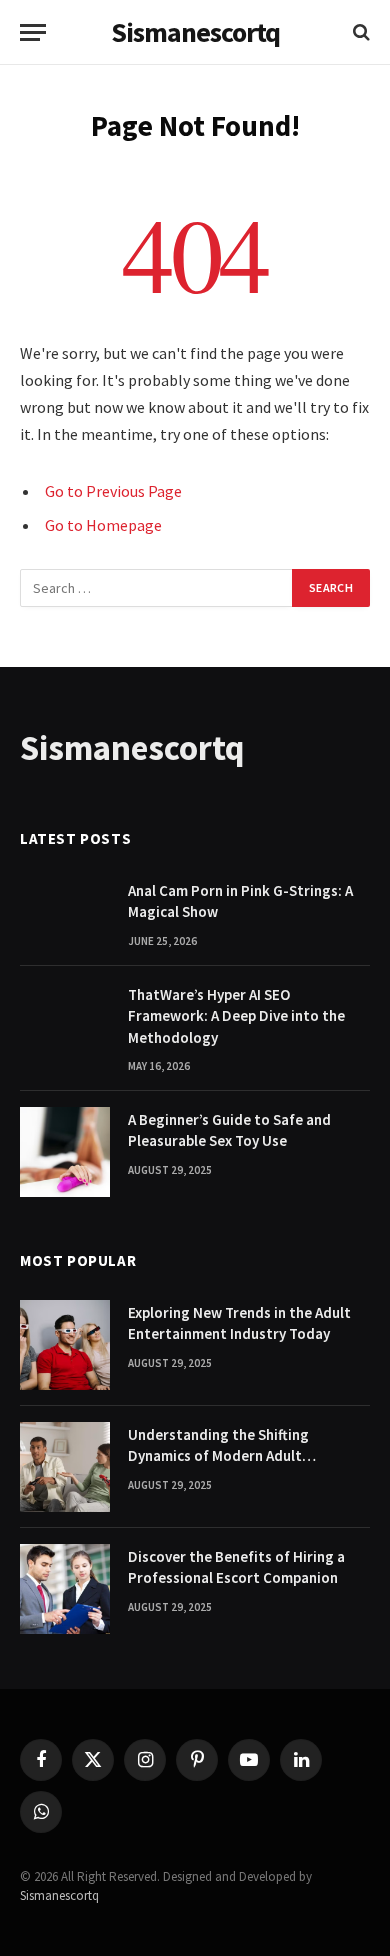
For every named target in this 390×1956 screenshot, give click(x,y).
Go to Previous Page (113, 491)
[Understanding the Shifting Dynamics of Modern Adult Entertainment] (65, 1467)
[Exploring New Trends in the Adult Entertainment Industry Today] (65, 1345)
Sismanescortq (59, 1895)
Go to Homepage (103, 525)
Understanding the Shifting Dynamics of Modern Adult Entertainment (218, 1456)
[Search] (359, 32)
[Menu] (33, 32)
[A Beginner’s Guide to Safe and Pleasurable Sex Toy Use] (65, 1152)
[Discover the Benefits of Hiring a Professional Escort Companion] (65, 1589)
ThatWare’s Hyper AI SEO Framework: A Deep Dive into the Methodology (236, 1016)
